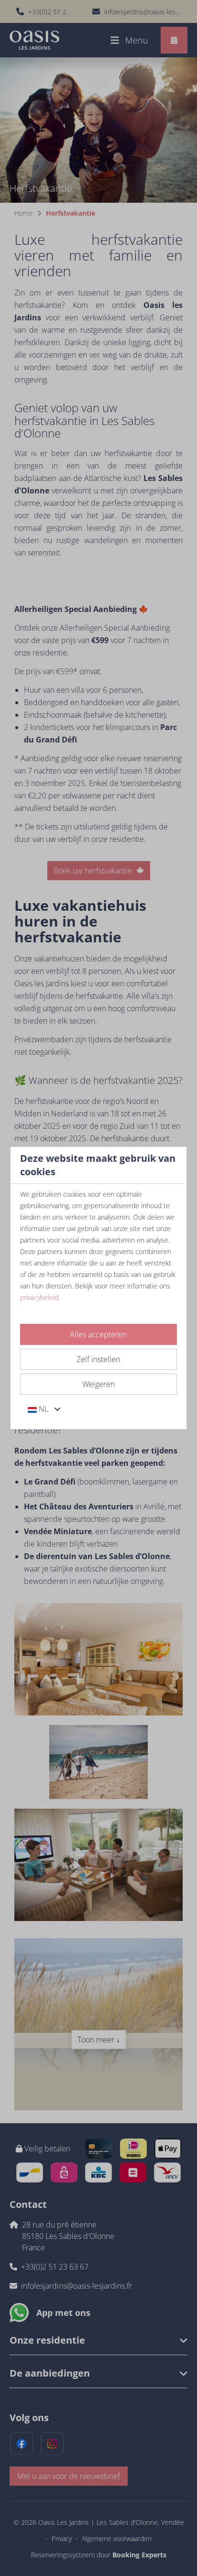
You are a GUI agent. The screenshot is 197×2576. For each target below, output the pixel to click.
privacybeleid (39, 1297)
